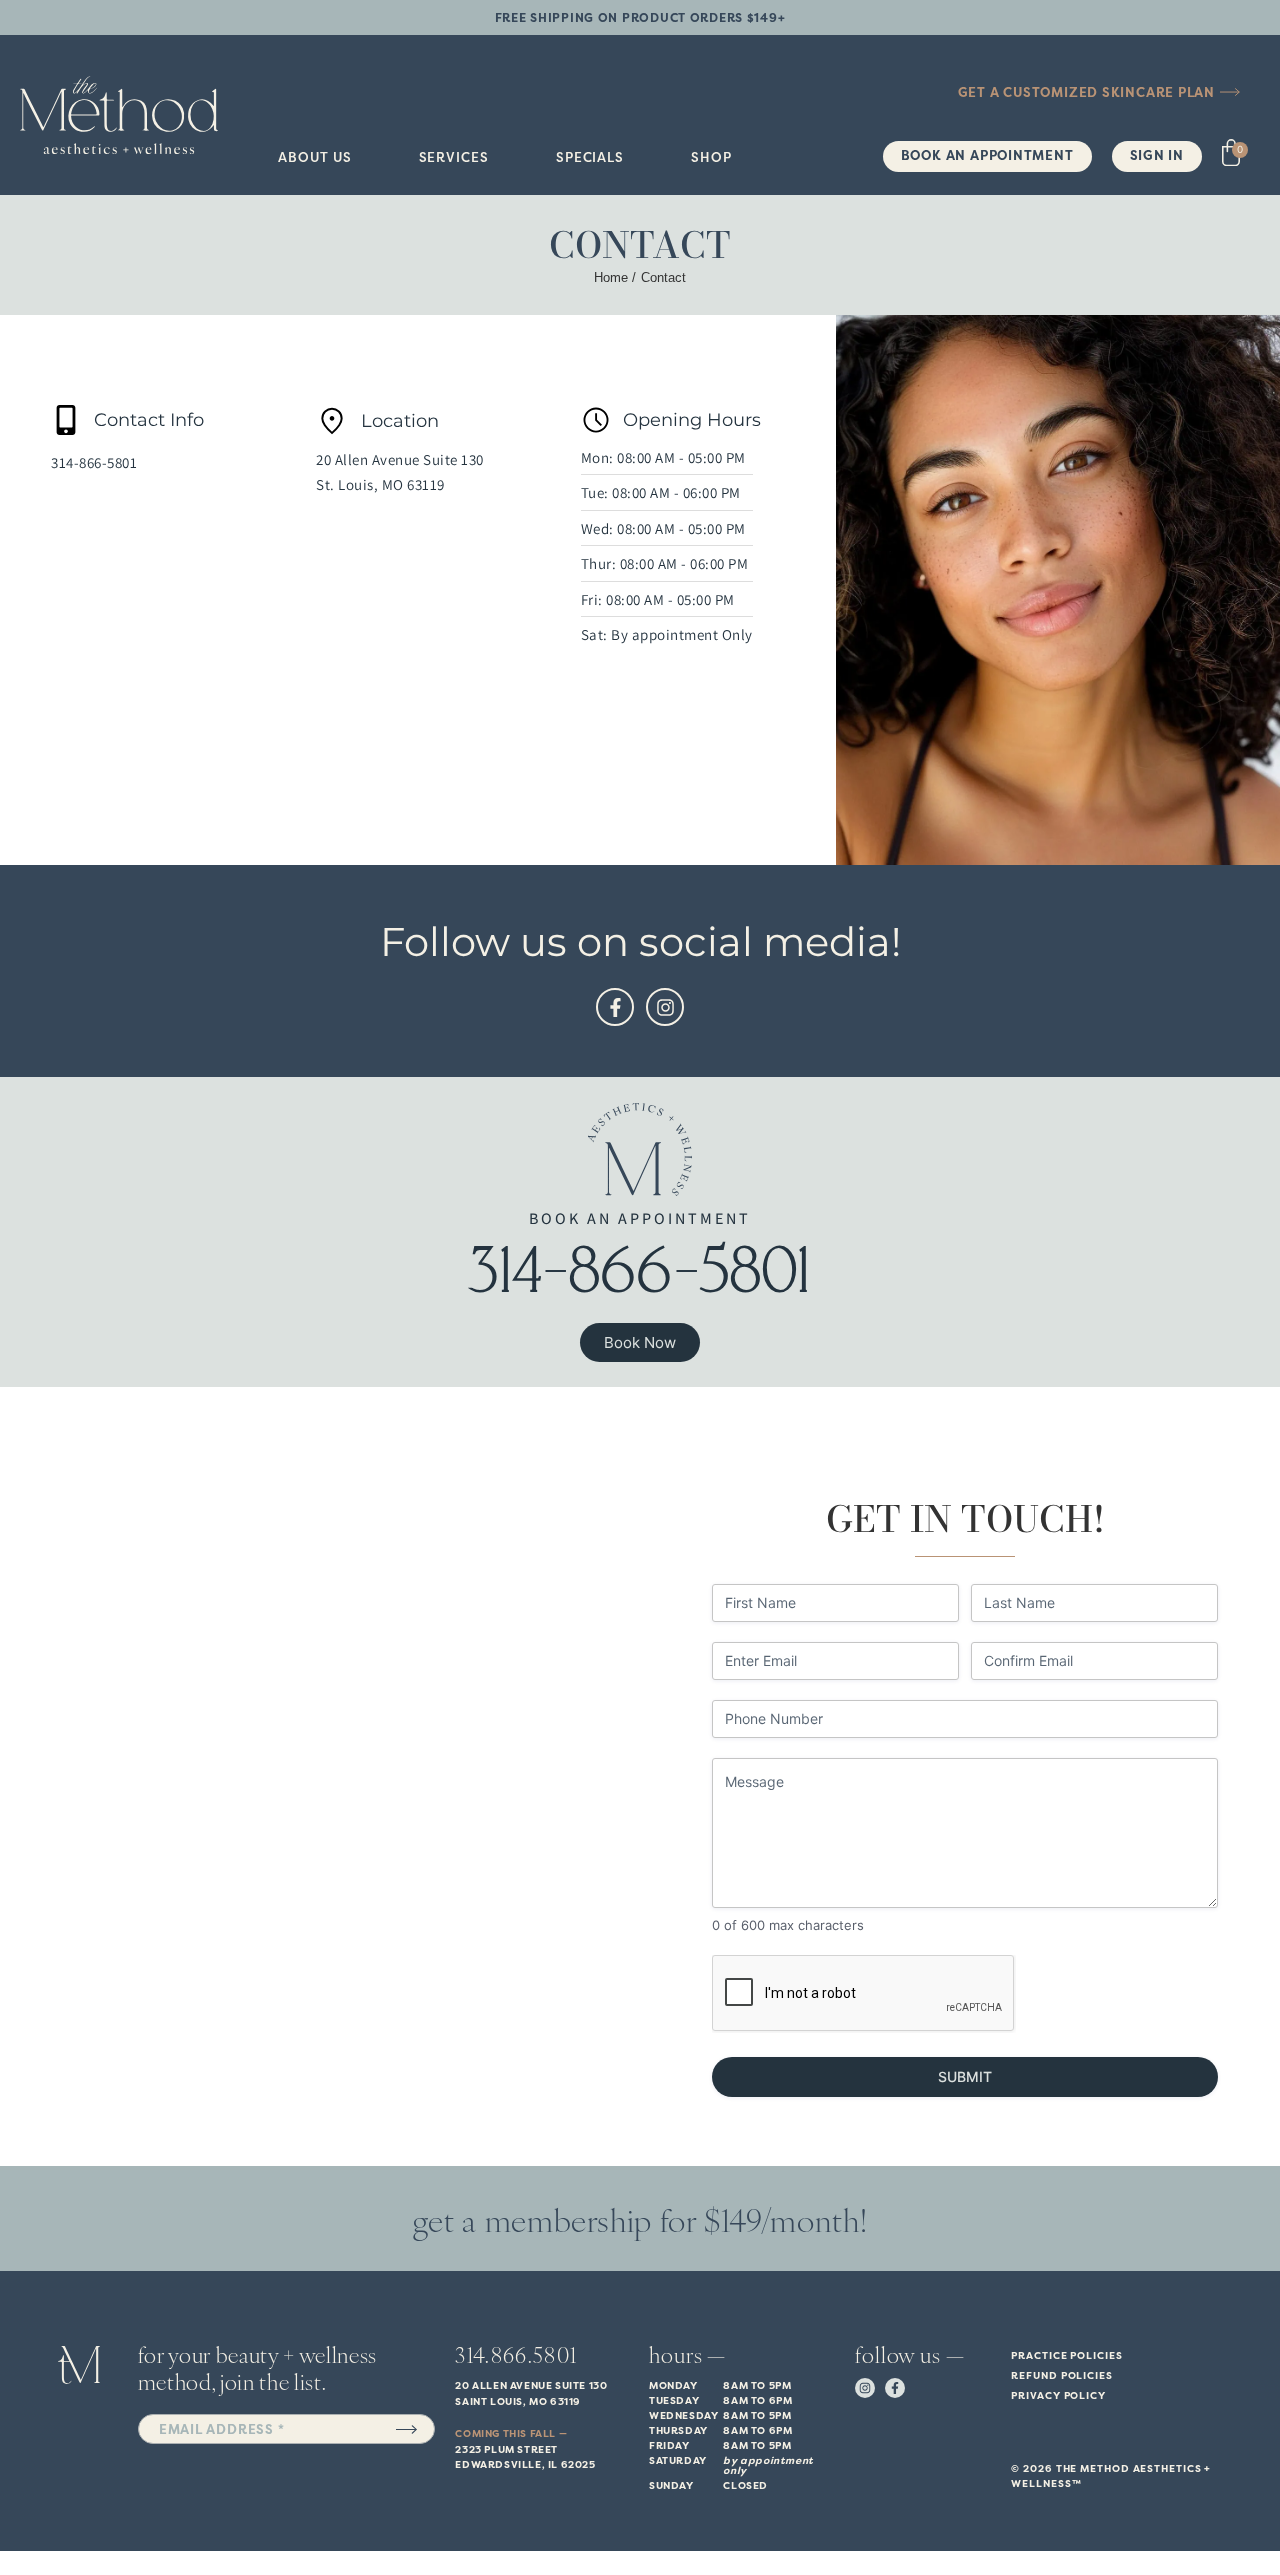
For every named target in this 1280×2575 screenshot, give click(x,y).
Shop (711, 157)
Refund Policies (1062, 2375)
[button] (314, 157)
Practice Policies (1066, 2355)
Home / (615, 277)
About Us (314, 157)
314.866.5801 (516, 2354)
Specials (590, 157)
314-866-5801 (94, 462)
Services (454, 157)
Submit (965, 2076)
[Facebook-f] (615, 1007)
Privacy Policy (1058, 2395)
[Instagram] (665, 1007)
